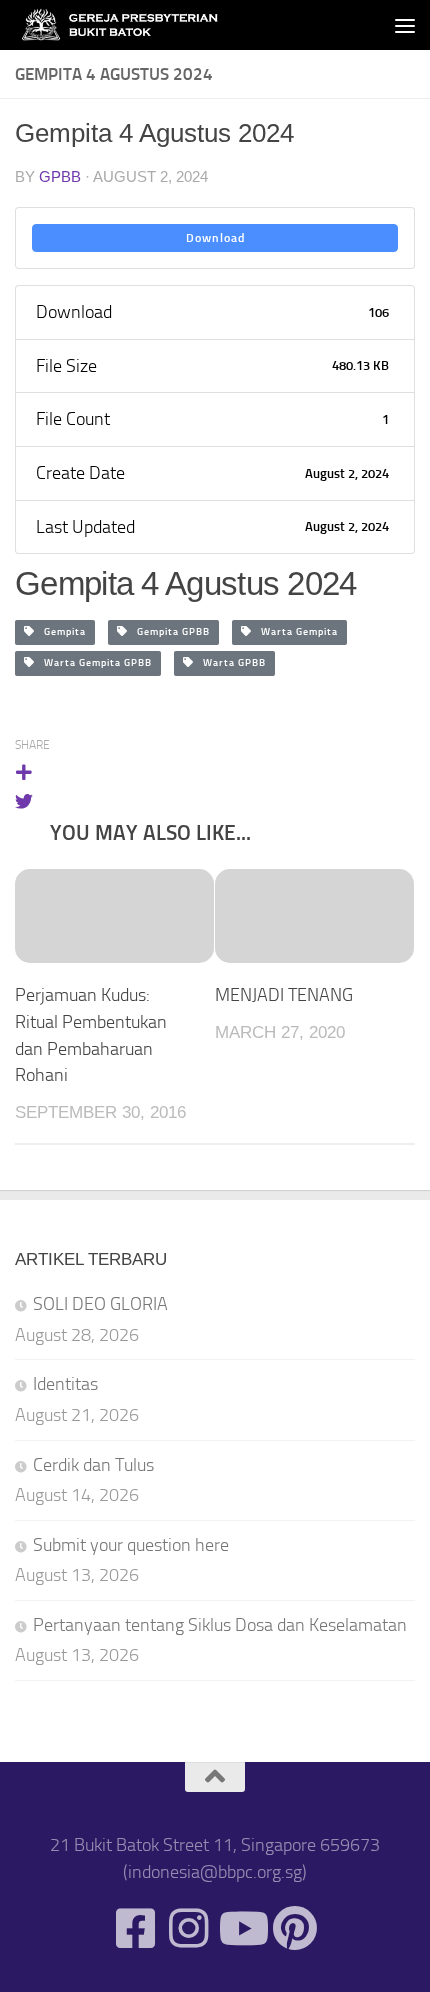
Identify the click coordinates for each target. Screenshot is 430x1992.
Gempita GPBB (169, 632)
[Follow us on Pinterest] (294, 1928)
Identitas (65, 1384)
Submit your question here (131, 1545)
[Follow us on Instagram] (188, 1928)
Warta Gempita (295, 632)
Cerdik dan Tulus (93, 1465)
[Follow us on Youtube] (241, 1928)
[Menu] (405, 25)
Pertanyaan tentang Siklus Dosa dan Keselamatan (220, 1625)
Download (215, 238)
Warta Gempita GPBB (93, 663)
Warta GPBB (230, 663)
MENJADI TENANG (284, 995)
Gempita (60, 632)
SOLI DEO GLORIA (100, 1304)
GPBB (60, 176)
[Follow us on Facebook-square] (135, 1928)
